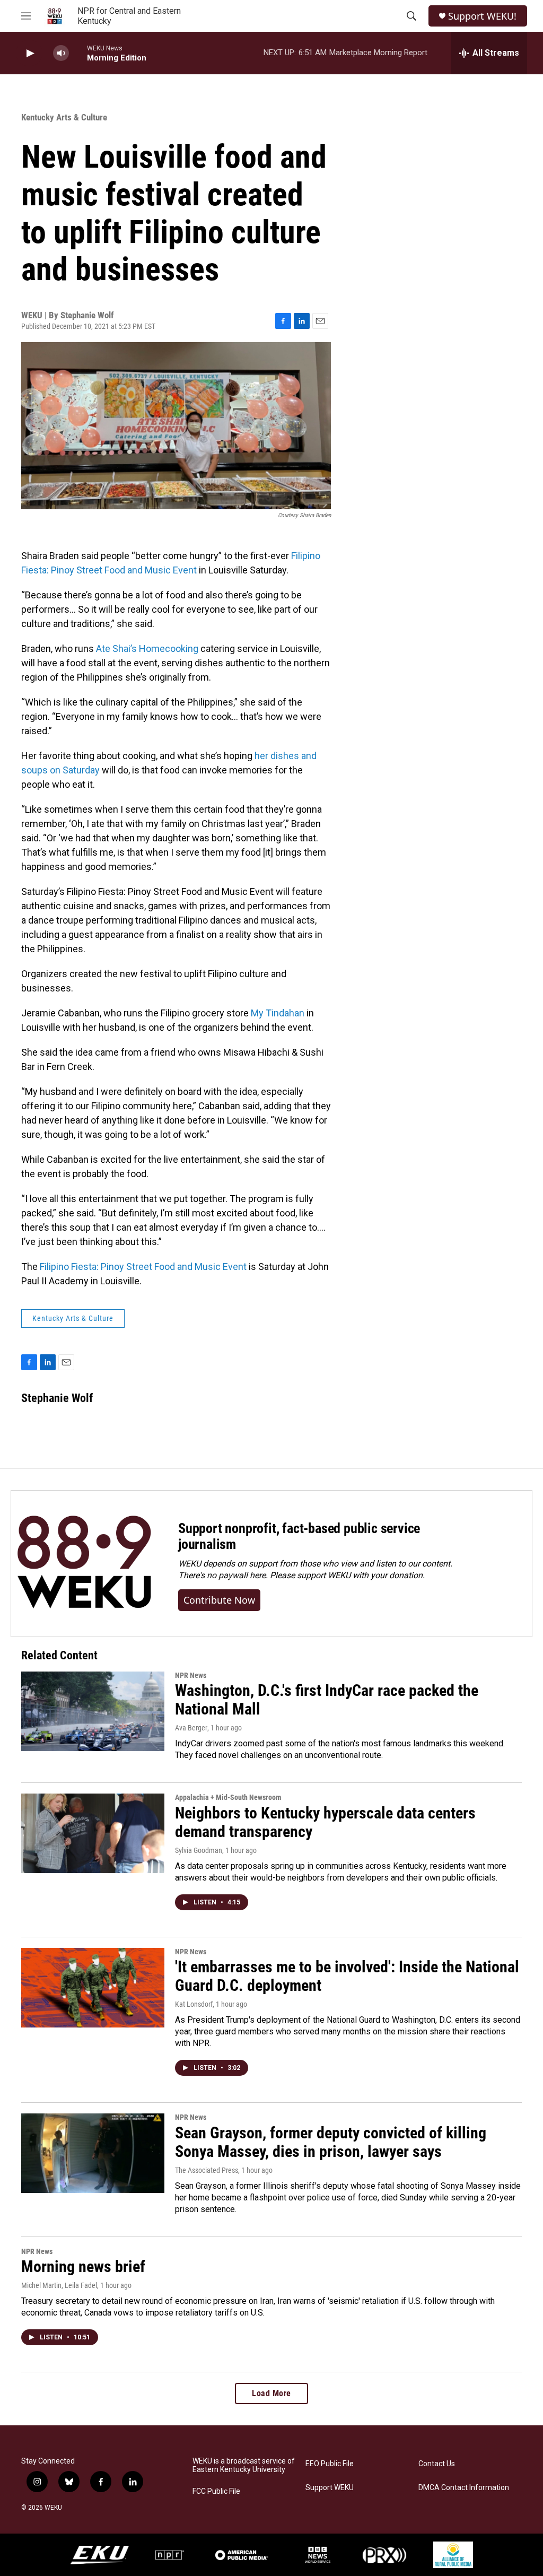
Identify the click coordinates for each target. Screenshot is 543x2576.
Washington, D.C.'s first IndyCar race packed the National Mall (327, 1700)
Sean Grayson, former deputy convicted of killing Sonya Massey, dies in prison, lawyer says (331, 2142)
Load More (271, 2393)
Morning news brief (83, 2266)
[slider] (78, 53)
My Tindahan (278, 1013)
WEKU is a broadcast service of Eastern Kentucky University (244, 2465)
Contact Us (437, 2464)
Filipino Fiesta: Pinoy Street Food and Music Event (143, 1267)
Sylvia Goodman (199, 1850)
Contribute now (219, 1600)
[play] (29, 53)
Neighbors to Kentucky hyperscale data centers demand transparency (325, 1822)
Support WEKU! (482, 16)
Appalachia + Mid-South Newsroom (228, 1797)
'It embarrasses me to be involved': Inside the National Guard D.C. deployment (347, 1976)
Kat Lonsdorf (194, 2004)
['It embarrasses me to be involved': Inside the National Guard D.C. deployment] (93, 1988)
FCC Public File (216, 2491)
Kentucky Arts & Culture (64, 117)
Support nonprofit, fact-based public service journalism (299, 1536)
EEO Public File (330, 2464)
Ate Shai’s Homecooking (147, 649)
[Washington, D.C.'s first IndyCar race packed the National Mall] (93, 1711)
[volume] (61, 53)
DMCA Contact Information (464, 2488)
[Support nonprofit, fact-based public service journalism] (84, 1564)
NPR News (191, 1675)
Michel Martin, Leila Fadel (59, 2285)
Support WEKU (330, 2488)
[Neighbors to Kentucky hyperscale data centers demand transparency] (93, 1833)
